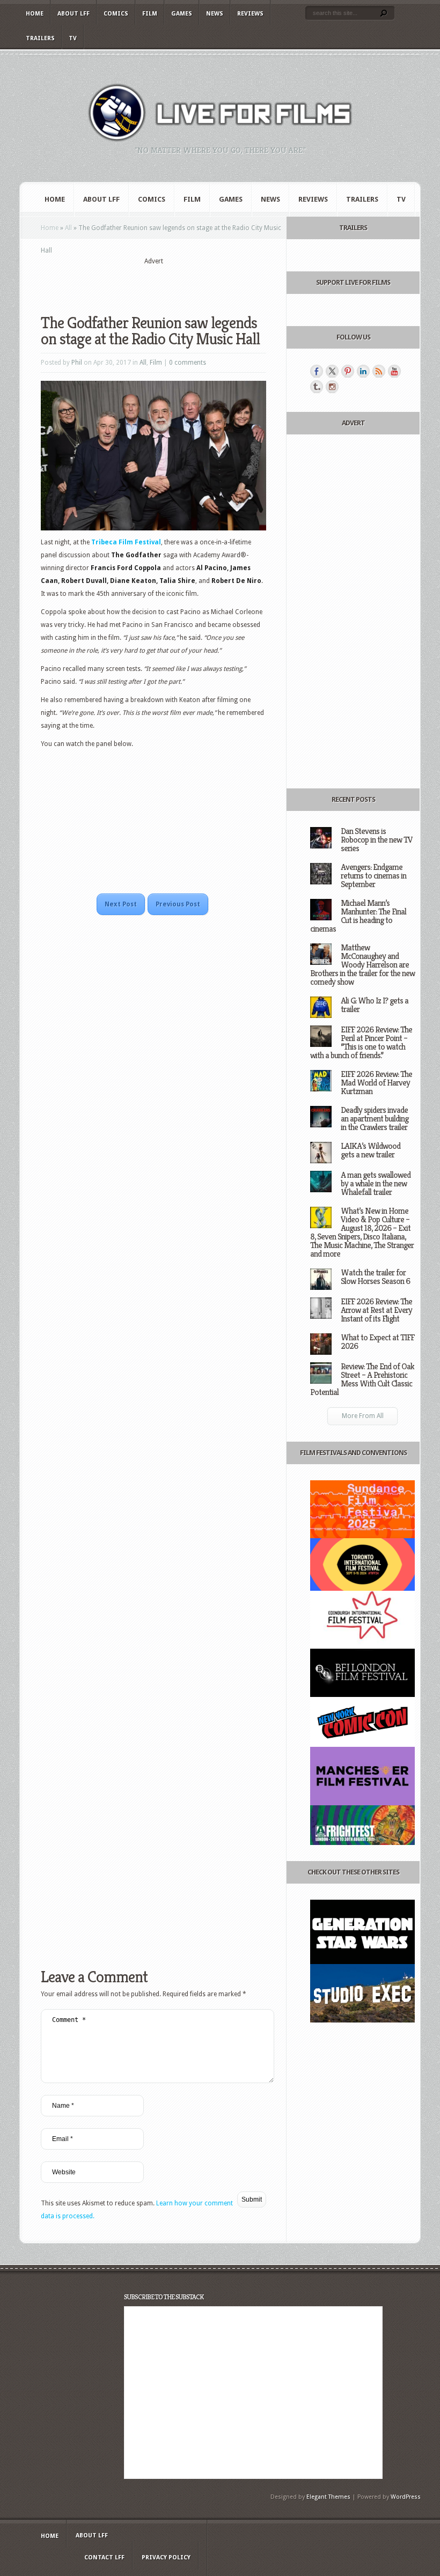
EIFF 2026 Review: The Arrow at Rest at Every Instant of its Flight (376, 1310)
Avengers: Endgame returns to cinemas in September (373, 876)
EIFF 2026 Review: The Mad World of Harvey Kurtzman (376, 1083)
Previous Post (178, 904)
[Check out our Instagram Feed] (332, 387)
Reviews (250, 14)
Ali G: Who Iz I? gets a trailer (375, 1005)
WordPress (406, 2497)
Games (182, 14)
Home (35, 14)
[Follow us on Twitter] (332, 371)
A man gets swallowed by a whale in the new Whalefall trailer (376, 1183)
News (215, 14)
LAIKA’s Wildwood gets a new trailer (371, 1150)
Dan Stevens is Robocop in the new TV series (377, 840)
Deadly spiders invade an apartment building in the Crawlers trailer (375, 1119)
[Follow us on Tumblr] (317, 387)
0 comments (188, 363)
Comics (116, 14)
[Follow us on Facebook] (317, 371)
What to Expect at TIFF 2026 (377, 1342)
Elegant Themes (328, 2497)
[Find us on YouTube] (394, 371)
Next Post (121, 904)
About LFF (74, 14)
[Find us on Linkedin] (363, 371)
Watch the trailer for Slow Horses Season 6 (375, 1277)
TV (73, 38)
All (68, 228)
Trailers (40, 38)
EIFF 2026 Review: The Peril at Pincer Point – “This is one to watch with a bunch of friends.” (361, 1042)
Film (150, 14)
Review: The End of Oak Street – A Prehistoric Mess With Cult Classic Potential (362, 1379)
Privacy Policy (166, 2557)
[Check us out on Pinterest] (348, 371)
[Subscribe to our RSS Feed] (379, 371)
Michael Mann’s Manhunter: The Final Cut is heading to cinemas (358, 916)
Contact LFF (104, 2557)
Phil (77, 363)
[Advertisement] (166, 283)
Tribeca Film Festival (126, 542)
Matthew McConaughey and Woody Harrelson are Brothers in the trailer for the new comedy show (362, 965)
